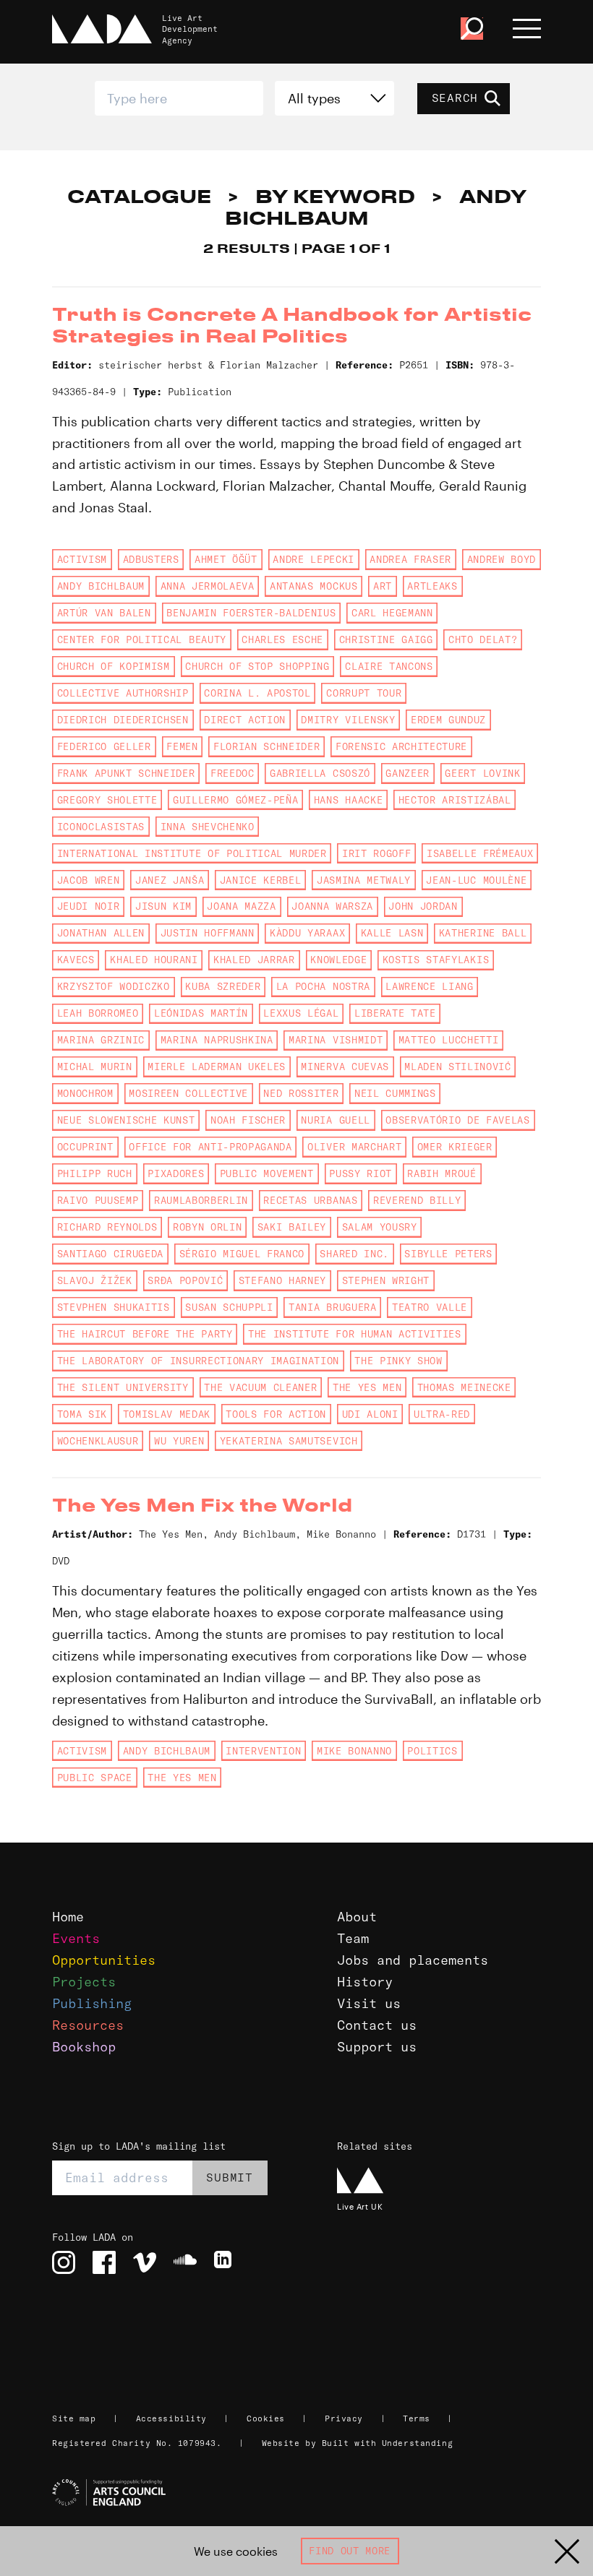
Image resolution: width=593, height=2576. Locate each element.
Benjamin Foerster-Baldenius (251, 613)
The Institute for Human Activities (355, 1334)
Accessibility (171, 2418)
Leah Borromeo (98, 1013)
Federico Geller (104, 746)
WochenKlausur (98, 1441)
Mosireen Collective (188, 1093)
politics (432, 1751)
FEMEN (182, 746)
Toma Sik (82, 1414)
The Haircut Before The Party (145, 1334)
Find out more (350, 2551)
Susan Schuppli (229, 1307)
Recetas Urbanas (310, 1200)
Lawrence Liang (429, 986)
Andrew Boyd (502, 559)
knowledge (338, 960)
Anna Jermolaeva (208, 586)
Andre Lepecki (313, 559)
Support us (377, 2047)
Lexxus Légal (301, 1013)
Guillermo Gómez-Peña (235, 800)
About (357, 1917)
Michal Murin (95, 1067)
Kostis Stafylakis (436, 960)
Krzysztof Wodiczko (114, 986)
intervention (263, 1751)
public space (95, 1778)
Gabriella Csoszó (320, 773)
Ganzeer (408, 773)
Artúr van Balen (104, 613)
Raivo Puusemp (98, 1200)
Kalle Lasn (392, 933)
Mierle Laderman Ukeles (217, 1067)
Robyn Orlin (207, 1227)
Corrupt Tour (364, 693)
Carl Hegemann (392, 613)
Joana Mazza (241, 906)
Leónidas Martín (201, 1013)
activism (82, 559)
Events (76, 1938)
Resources (88, 2025)
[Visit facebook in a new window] (104, 2262)
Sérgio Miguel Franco (242, 1254)
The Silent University (123, 1387)
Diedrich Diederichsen (123, 720)
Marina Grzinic (101, 1040)
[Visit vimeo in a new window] (145, 2262)
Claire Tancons (389, 666)
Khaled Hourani (154, 960)
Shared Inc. (354, 1254)
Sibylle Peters (448, 1254)
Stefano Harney (282, 1280)
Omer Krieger (455, 1147)
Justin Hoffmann (208, 933)
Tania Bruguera (332, 1307)
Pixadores (176, 1173)
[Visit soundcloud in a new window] (185, 2262)
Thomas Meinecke (464, 1387)
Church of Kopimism (114, 666)
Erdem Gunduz (448, 720)
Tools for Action (276, 1414)
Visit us (369, 2003)
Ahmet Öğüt (226, 559)
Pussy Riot (361, 1173)
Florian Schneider (266, 746)
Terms (417, 2418)
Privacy (344, 2418)
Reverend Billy (417, 1200)
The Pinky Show (398, 1361)
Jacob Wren (89, 880)
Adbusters (151, 559)
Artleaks (432, 586)
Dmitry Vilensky (348, 720)
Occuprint (85, 1147)
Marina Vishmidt (336, 1040)
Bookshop (84, 2047)
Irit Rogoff (376, 853)
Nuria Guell (335, 1120)
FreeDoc (232, 773)
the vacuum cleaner (260, 1387)
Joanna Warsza (332, 906)
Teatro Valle (430, 1307)
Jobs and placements (413, 1960)
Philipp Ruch (95, 1173)
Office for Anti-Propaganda (210, 1147)
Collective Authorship (123, 693)
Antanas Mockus (313, 586)
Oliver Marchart (354, 1147)
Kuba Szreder (223, 986)
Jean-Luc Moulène (476, 880)
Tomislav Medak (167, 1414)
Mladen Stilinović (457, 1067)
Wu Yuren (179, 1441)
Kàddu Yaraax (307, 933)
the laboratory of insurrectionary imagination (198, 1361)
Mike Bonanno (354, 1751)
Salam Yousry (380, 1227)
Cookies (266, 2418)
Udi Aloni (370, 1414)
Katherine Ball (483, 933)
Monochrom (85, 1093)
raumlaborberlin (201, 1200)
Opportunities (104, 1960)
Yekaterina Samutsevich (289, 1441)
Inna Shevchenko (208, 827)
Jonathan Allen (101, 933)
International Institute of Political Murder (192, 853)
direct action (245, 720)
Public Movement (267, 1173)
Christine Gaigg (386, 639)
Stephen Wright (386, 1280)
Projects (84, 1982)
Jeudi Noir (89, 906)
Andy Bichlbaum (101, 586)
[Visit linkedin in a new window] (226, 2262)
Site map (74, 2418)
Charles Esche (282, 639)
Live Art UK (360, 2206)
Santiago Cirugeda (110, 1254)
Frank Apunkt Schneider (126, 773)
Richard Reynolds (107, 1227)
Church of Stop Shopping (257, 666)
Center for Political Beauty (142, 639)
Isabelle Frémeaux (480, 853)
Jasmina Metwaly (364, 880)
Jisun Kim (163, 906)
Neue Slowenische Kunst (126, 1120)
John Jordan (423, 906)
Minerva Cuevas (345, 1067)
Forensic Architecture (401, 746)
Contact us (377, 2025)
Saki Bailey (292, 1227)
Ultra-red (442, 1414)
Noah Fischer (248, 1120)
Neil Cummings (395, 1093)
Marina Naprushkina (217, 1040)
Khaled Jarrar (254, 960)
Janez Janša (170, 880)
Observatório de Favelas (457, 1120)
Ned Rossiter (301, 1093)
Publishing (92, 2003)
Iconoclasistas (101, 827)
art (383, 586)
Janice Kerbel (261, 880)
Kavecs (76, 960)
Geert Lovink (482, 773)
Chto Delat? (483, 639)
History (365, 1982)
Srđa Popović (185, 1280)
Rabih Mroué (441, 1173)
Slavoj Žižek (95, 1280)
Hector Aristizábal (455, 800)
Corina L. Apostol (257, 693)
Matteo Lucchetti (449, 1040)
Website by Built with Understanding (358, 2443)
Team (353, 1938)
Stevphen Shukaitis (114, 1307)
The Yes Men (367, 1387)
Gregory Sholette (107, 800)
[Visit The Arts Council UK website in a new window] (302, 2493)
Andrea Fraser (410, 559)
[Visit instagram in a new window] (64, 2262)
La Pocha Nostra (323, 986)
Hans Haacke (348, 800)
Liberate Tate (395, 1013)
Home (68, 1917)
